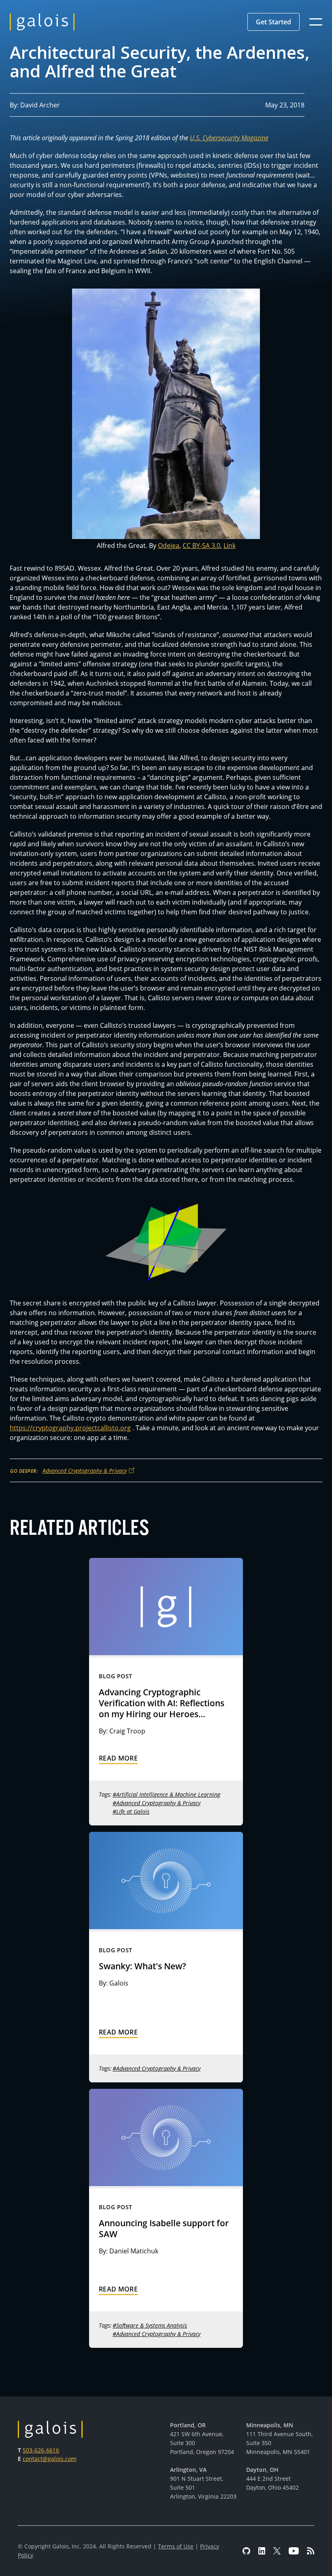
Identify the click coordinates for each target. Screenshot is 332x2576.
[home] (42, 22)
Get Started (273, 22)
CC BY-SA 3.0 (201, 546)
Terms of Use (176, 2546)
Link (230, 546)
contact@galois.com (50, 2459)
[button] (273, 22)
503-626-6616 (41, 2450)
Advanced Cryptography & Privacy (85, 1471)
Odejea (169, 546)
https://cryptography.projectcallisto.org (70, 1428)
